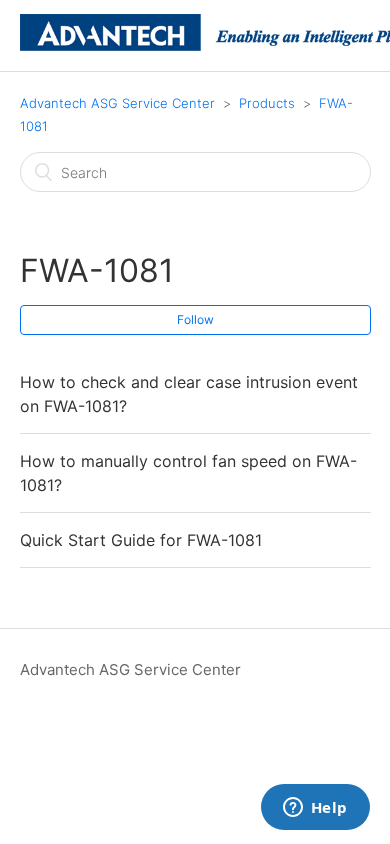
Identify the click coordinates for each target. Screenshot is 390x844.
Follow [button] (195, 319)
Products (267, 103)
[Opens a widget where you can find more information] (315, 809)
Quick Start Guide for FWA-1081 (141, 540)
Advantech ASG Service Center (117, 103)
